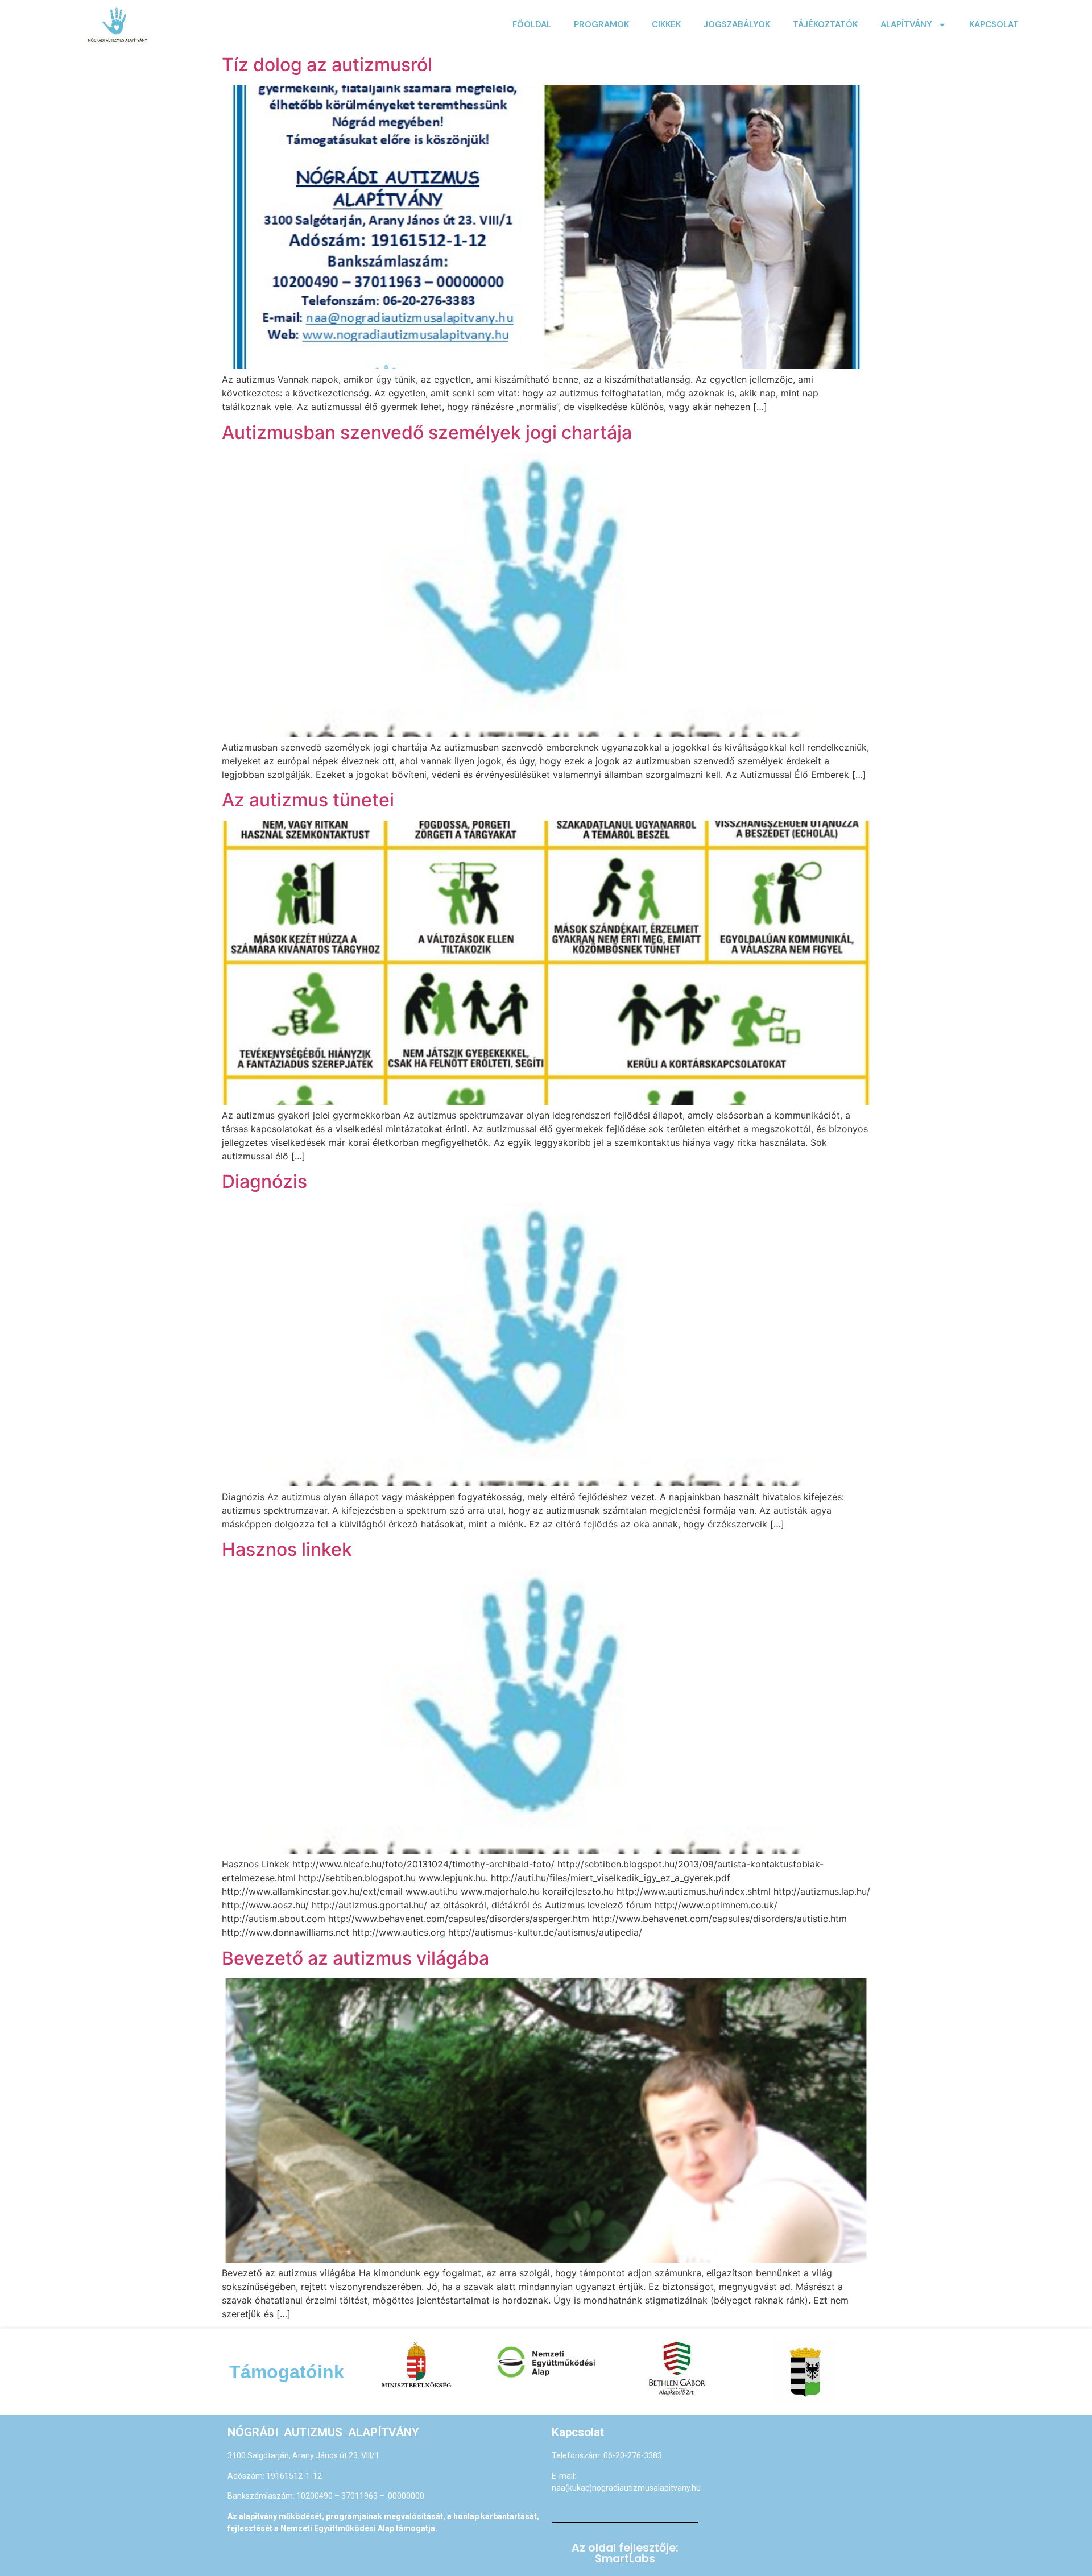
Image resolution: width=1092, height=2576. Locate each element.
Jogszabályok (737, 24)
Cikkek (666, 24)
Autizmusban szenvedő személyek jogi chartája (427, 432)
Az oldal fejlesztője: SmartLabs (625, 2553)
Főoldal (532, 24)
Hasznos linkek (287, 1549)
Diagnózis (264, 1181)
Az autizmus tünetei (308, 800)
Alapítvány (906, 24)
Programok (601, 24)
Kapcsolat (994, 24)
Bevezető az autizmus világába (355, 1958)
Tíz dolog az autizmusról (327, 65)
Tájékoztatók (825, 24)
